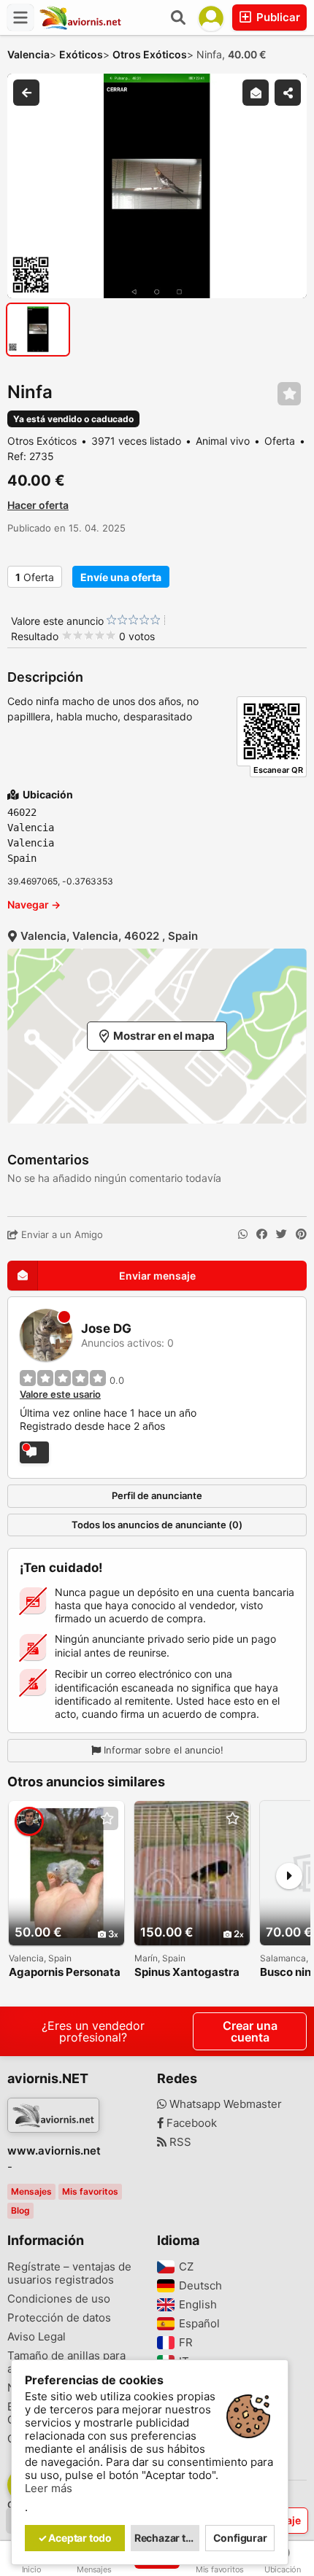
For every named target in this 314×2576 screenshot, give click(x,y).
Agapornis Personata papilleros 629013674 (66, 1973)
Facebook (190, 2123)
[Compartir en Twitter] (282, 1234)
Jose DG (106, 1329)
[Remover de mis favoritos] (289, 394)
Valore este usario (60, 1394)
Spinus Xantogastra (187, 1973)
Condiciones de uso (59, 2299)
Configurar (240, 2538)
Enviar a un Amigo (61, 1234)
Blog (20, 2210)
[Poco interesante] (117, 620)
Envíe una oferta (121, 577)
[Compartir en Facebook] (262, 1234)
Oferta (35, 577)
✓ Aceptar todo (75, 2538)
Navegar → (34, 904)
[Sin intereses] (111, 620)
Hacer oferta (38, 505)
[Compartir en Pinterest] (301, 1234)
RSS (179, 2142)
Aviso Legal (37, 2337)
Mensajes (31, 2191)
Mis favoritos (90, 2191)
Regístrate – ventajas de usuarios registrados (69, 2273)
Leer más (49, 2489)
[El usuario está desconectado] (34, 1452)
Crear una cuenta (250, 2031)
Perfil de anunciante (157, 1495)
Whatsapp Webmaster (224, 2104)
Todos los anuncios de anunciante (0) (157, 1525)
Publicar (277, 17)
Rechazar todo (167, 2538)
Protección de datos (59, 2318)
